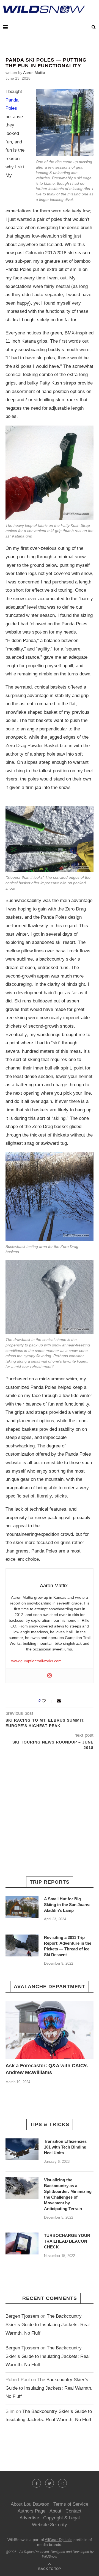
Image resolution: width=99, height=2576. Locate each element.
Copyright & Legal (61, 2518)
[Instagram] (50, 1676)
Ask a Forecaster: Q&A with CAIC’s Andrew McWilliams (47, 2069)
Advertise (29, 2518)
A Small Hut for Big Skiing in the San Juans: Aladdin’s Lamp (67, 1905)
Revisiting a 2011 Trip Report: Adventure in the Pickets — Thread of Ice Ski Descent (68, 1946)
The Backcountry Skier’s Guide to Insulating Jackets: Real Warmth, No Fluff (48, 2325)
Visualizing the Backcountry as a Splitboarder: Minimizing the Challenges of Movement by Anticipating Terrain (68, 2194)
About (55, 2511)
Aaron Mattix (34, 73)
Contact (73, 2511)
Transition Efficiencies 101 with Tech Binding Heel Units (65, 2147)
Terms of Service (71, 2504)
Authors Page (31, 2511)
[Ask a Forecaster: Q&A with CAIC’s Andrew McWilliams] (50, 2030)
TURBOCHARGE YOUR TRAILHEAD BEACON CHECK (67, 2241)
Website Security (50, 2525)
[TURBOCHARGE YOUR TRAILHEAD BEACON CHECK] (22, 2243)
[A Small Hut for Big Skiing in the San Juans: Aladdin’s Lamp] (22, 1907)
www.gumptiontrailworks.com (36, 1661)
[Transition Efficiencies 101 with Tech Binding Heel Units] (22, 2149)
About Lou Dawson (30, 2504)
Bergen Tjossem (22, 2316)
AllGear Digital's (59, 2540)
